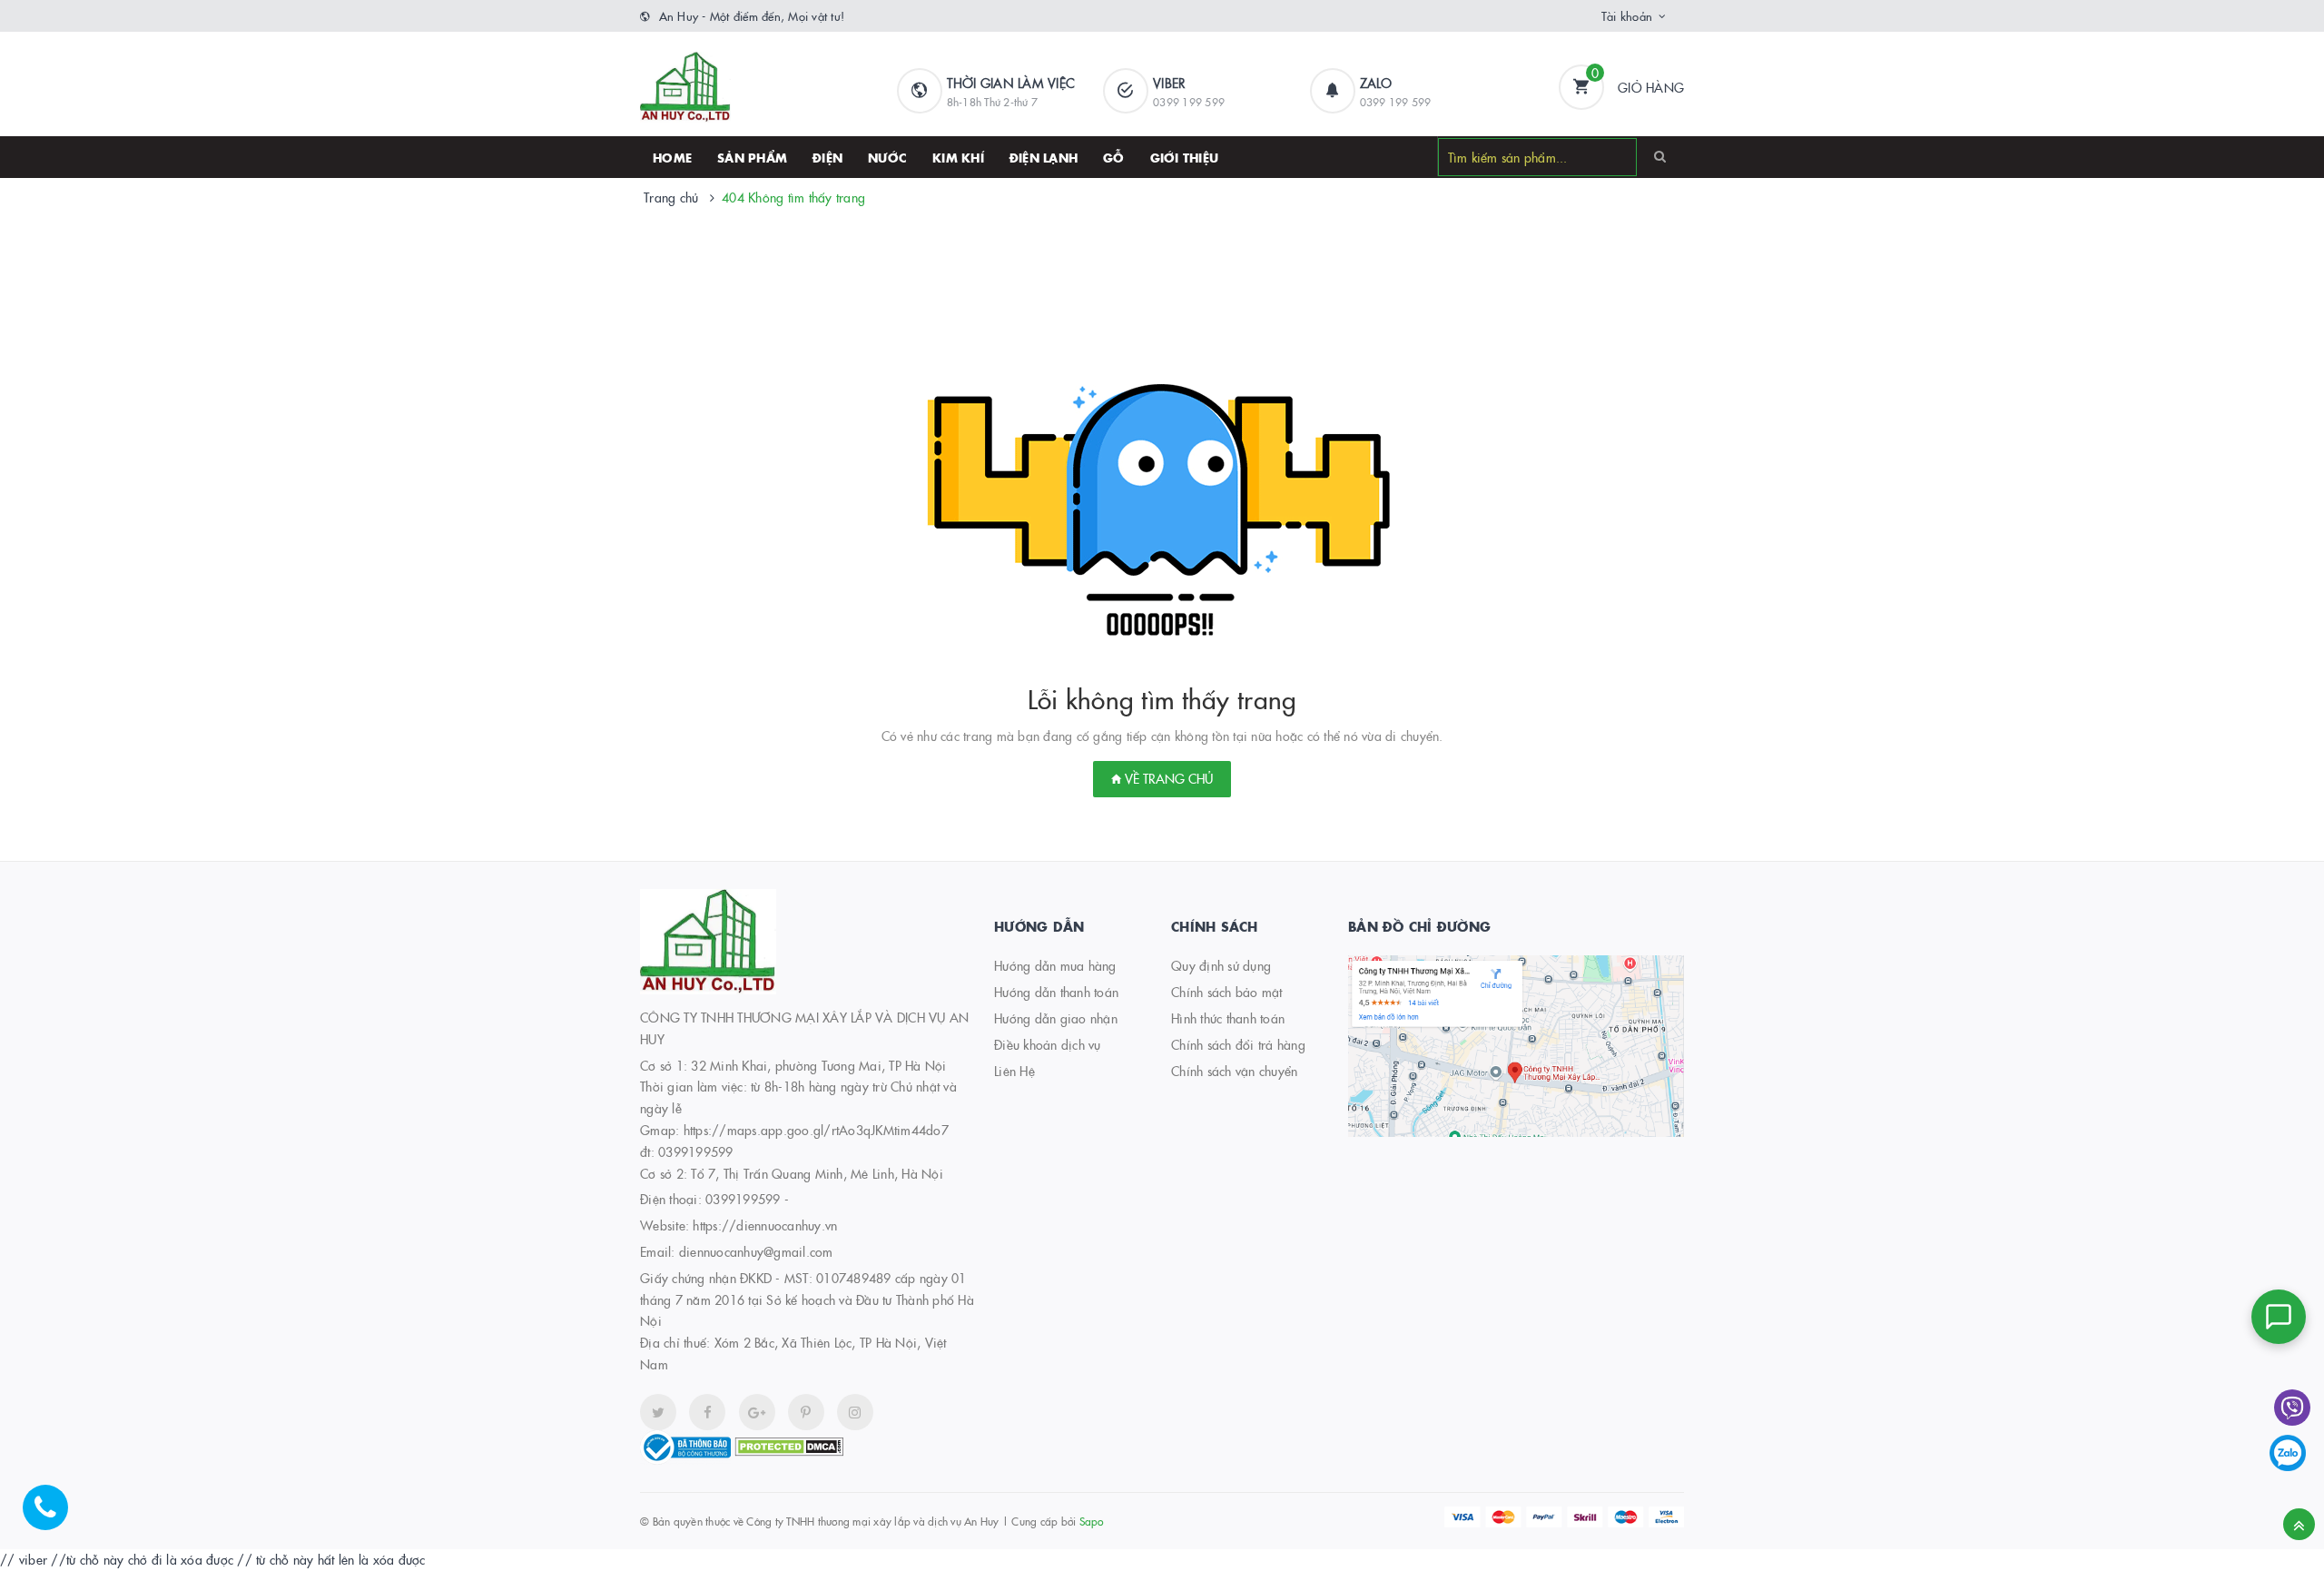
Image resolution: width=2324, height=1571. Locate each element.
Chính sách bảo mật (1227, 992)
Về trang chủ (1167, 778)
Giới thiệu (1185, 157)
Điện (827, 157)
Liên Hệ (1014, 1071)
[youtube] (806, 1412)
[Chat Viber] (2292, 1408)
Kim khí (958, 157)
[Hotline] (54, 1517)
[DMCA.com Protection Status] (789, 1445)
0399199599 (743, 1199)
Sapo (1092, 1521)
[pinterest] (855, 1412)
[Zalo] (2288, 1453)
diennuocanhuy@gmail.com (756, 1251)
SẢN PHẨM (752, 157)
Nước (887, 157)
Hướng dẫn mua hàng (1055, 965)
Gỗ (1114, 157)
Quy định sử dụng (1221, 965)
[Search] (1660, 156)
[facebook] (707, 1412)
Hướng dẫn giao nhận (1056, 1018)
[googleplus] (757, 1412)
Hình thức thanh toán (1228, 1018)
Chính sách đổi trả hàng (1238, 1044)
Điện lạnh (1044, 157)
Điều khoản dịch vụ (1048, 1044)
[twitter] (658, 1412)
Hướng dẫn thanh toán (1056, 992)
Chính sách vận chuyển (1234, 1071)
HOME (672, 157)
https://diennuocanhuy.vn (765, 1225)
